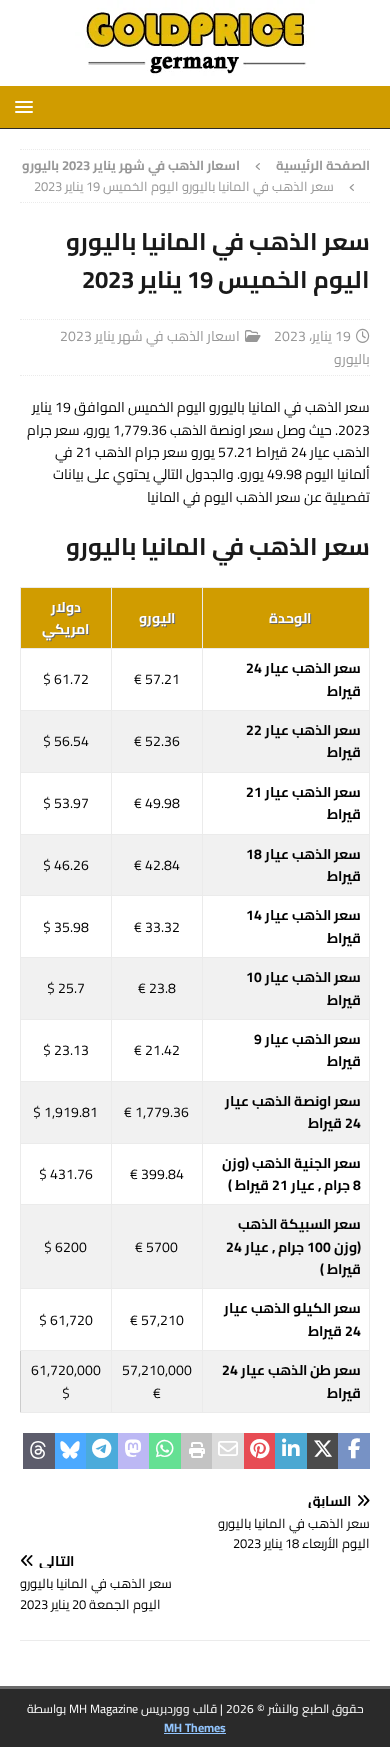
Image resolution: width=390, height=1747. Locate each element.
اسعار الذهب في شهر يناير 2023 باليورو (215, 347)
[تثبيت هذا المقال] (260, 1451)
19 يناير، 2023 (312, 336)
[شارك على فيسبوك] (354, 1451)
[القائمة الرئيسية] (27, 106)
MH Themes (195, 1727)
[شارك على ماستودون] (134, 1451)
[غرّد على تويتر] (323, 1451)
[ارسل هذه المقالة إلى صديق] (228, 1451)
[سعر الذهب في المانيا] (195, 75)
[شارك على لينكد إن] (291, 1451)
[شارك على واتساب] (165, 1451)
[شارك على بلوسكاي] (71, 1451)
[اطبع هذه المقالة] (197, 1451)
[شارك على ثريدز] (39, 1451)
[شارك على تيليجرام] (102, 1451)
